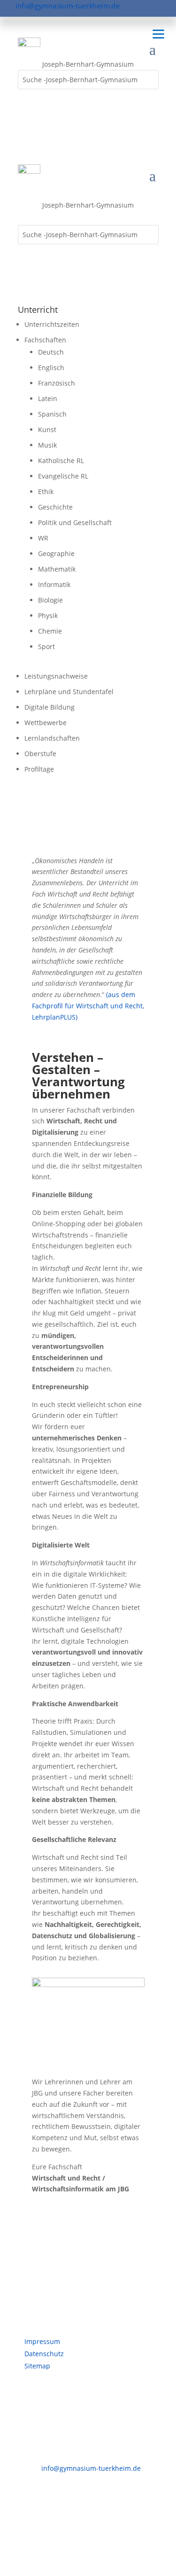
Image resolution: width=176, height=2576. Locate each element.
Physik (48, 615)
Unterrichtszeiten (52, 324)
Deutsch (51, 352)
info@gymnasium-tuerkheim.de (68, 6)
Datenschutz (44, 2354)
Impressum (42, 2341)
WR (43, 538)
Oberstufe (40, 754)
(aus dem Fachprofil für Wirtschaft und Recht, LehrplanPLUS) (88, 1006)
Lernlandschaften (52, 738)
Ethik (46, 491)
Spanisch (52, 414)
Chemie (50, 631)
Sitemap (37, 2366)
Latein (48, 398)
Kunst (47, 429)
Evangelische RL (63, 476)
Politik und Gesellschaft (75, 522)
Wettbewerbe (46, 723)
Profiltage (39, 769)
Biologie (50, 600)
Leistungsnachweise (56, 676)
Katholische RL (61, 460)
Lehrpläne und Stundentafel (69, 692)
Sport (46, 646)
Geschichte (55, 507)
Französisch (57, 383)
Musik (47, 445)
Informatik (54, 584)
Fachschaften (45, 340)
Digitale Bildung (50, 707)
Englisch (51, 367)
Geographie (56, 553)
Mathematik (57, 569)
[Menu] (158, 34)
